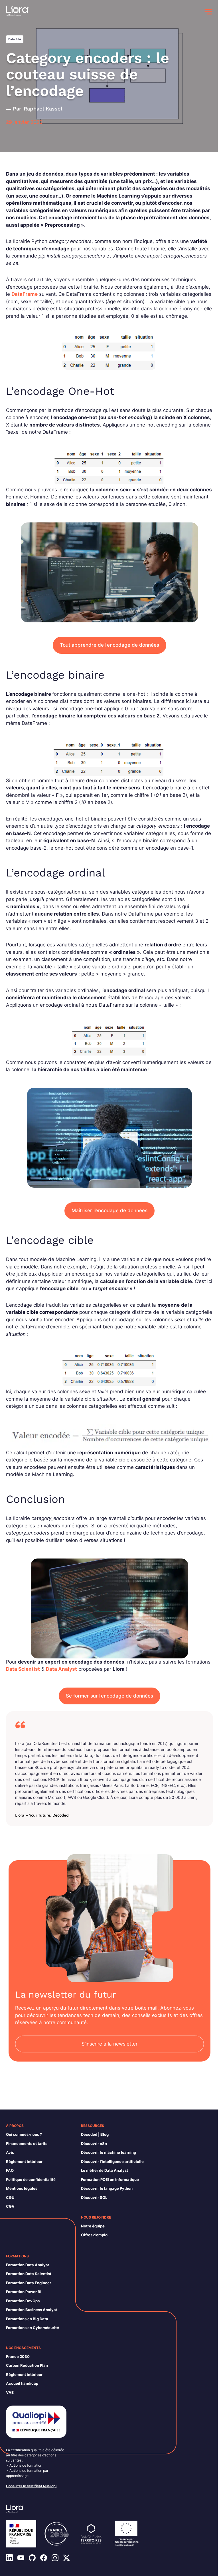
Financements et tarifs (27, 2143)
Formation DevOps (23, 2301)
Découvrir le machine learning (109, 2152)
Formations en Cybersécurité (33, 2328)
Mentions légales (22, 2188)
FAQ (10, 2170)
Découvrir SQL (94, 2197)
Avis (10, 2152)
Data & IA (15, 39)
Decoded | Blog (95, 2134)
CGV (10, 2206)
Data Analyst (61, 1669)
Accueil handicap (22, 2383)
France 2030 (18, 2356)
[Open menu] (208, 12)
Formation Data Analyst (28, 2265)
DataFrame (25, 294)
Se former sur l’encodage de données (109, 1696)
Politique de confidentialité (31, 2179)
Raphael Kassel (43, 109)
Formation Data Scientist (29, 2274)
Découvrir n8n (94, 2143)
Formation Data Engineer (29, 2283)
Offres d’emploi (95, 2235)
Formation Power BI (24, 2292)
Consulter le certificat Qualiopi (31, 2486)
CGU (10, 2197)
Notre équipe (93, 2226)
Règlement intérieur (24, 2161)
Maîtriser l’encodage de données (109, 1210)
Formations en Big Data (27, 2319)
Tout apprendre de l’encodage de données (109, 645)
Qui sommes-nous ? (24, 2134)
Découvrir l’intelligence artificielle (112, 2161)
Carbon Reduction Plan (27, 2365)
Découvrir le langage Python (107, 2188)
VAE (10, 2392)
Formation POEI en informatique (110, 2179)
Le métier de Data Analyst (105, 2170)
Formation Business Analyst (32, 2310)
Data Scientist (23, 1669)
